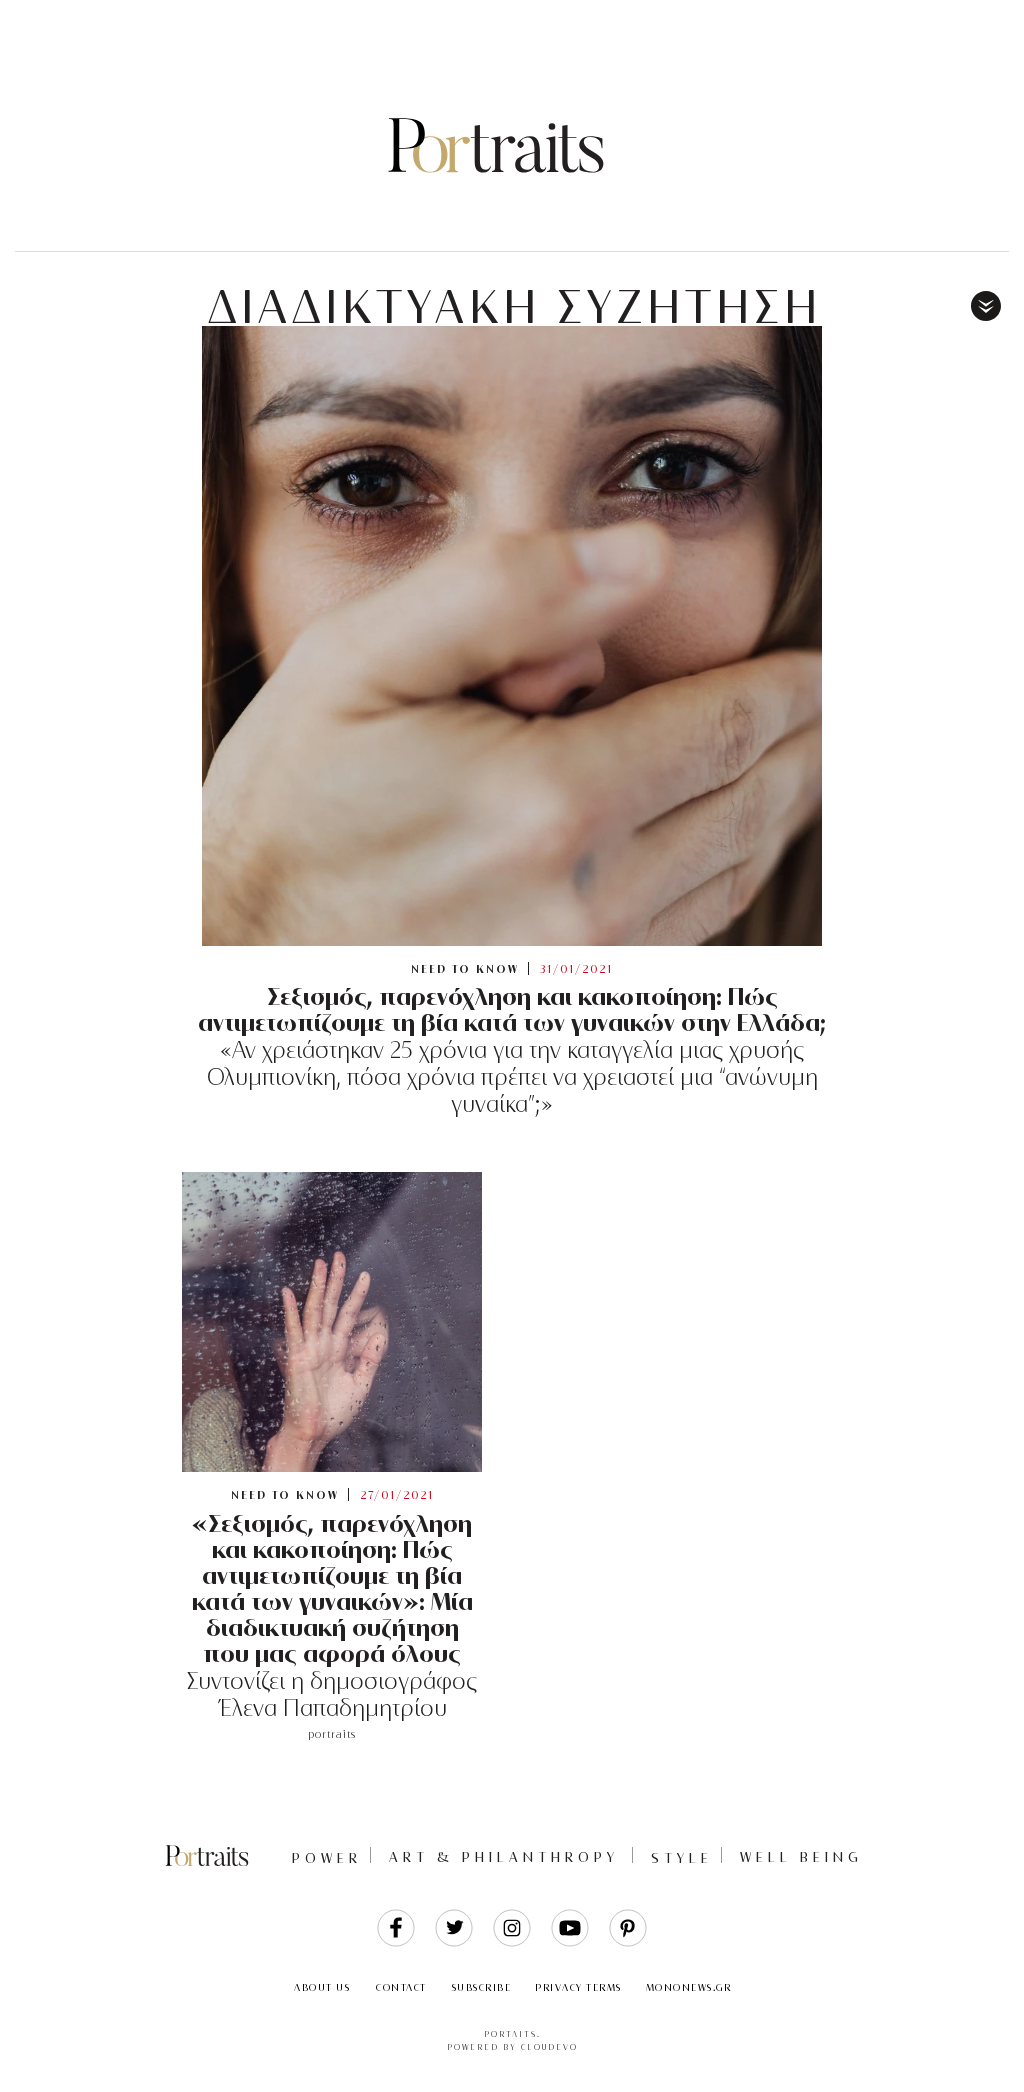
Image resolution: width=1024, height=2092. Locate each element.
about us (322, 1987)
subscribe (482, 1987)
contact (401, 1987)
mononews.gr (689, 1987)
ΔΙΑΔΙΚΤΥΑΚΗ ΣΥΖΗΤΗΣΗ (515, 307)
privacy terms (578, 1987)
